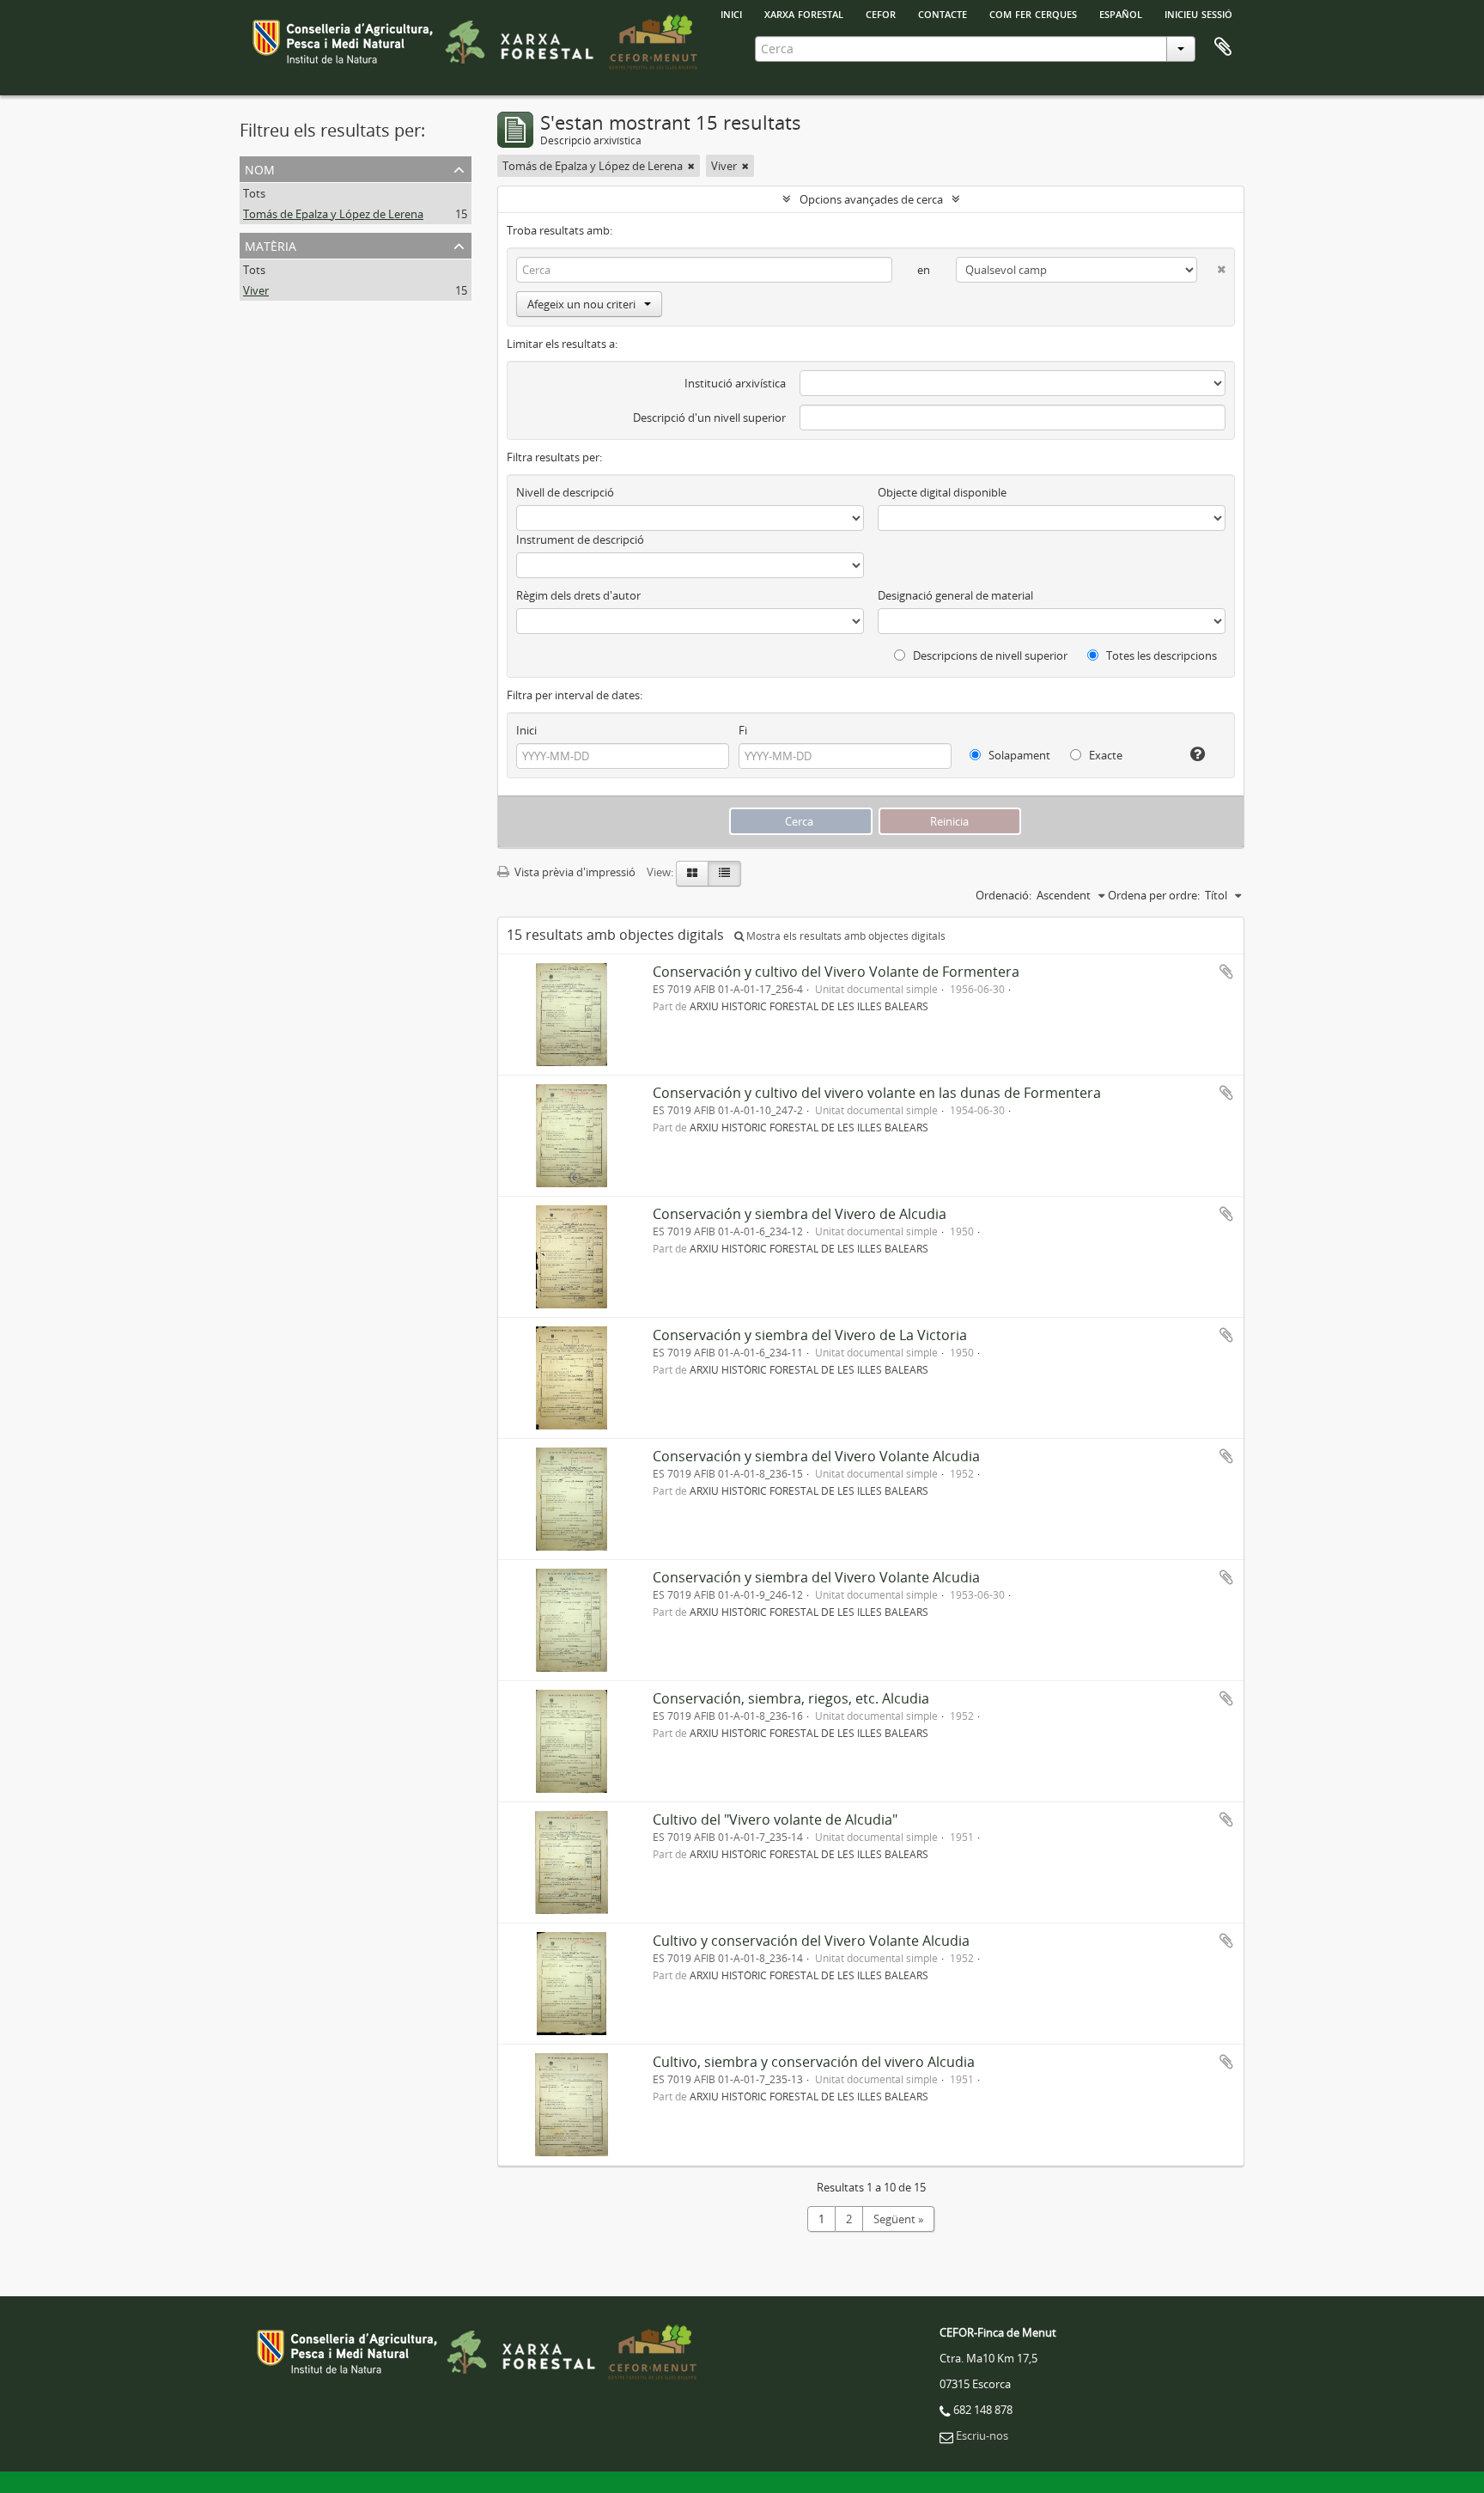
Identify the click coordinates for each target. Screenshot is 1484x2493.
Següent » (898, 2219)
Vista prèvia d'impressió (574, 872)
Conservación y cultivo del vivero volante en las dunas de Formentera (877, 1093)
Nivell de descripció (565, 492)
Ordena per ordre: (1154, 895)
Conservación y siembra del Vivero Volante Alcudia (816, 1456)
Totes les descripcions (1160, 655)
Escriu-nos (982, 2435)
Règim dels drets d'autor (578, 595)
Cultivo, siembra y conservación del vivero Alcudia (814, 2062)
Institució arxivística (735, 383)
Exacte (1104, 755)
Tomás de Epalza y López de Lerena (333, 214)
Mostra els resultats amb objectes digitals (845, 936)
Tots (254, 193)
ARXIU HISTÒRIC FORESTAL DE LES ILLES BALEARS (809, 1006)
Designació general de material (955, 595)
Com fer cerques (1033, 13)
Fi (743, 730)
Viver (256, 290)
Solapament (1018, 755)
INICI (731, 13)
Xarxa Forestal (804, 13)
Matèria (271, 244)
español (1121, 13)
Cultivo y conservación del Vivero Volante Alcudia (811, 1941)
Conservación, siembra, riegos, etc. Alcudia (791, 1698)
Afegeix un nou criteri (581, 304)
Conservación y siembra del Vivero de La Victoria (810, 1335)
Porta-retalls (1223, 47)
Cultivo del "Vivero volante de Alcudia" (775, 1819)
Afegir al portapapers (1226, 972)
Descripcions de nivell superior (989, 655)
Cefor (881, 13)
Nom (260, 168)
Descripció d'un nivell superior (709, 418)
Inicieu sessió (1198, 13)
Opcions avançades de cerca (871, 199)
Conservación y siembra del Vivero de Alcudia (800, 1214)
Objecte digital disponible (942, 492)
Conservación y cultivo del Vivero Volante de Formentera (836, 972)
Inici (526, 730)
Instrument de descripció (580, 539)
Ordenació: (1004, 895)
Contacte (943, 13)
